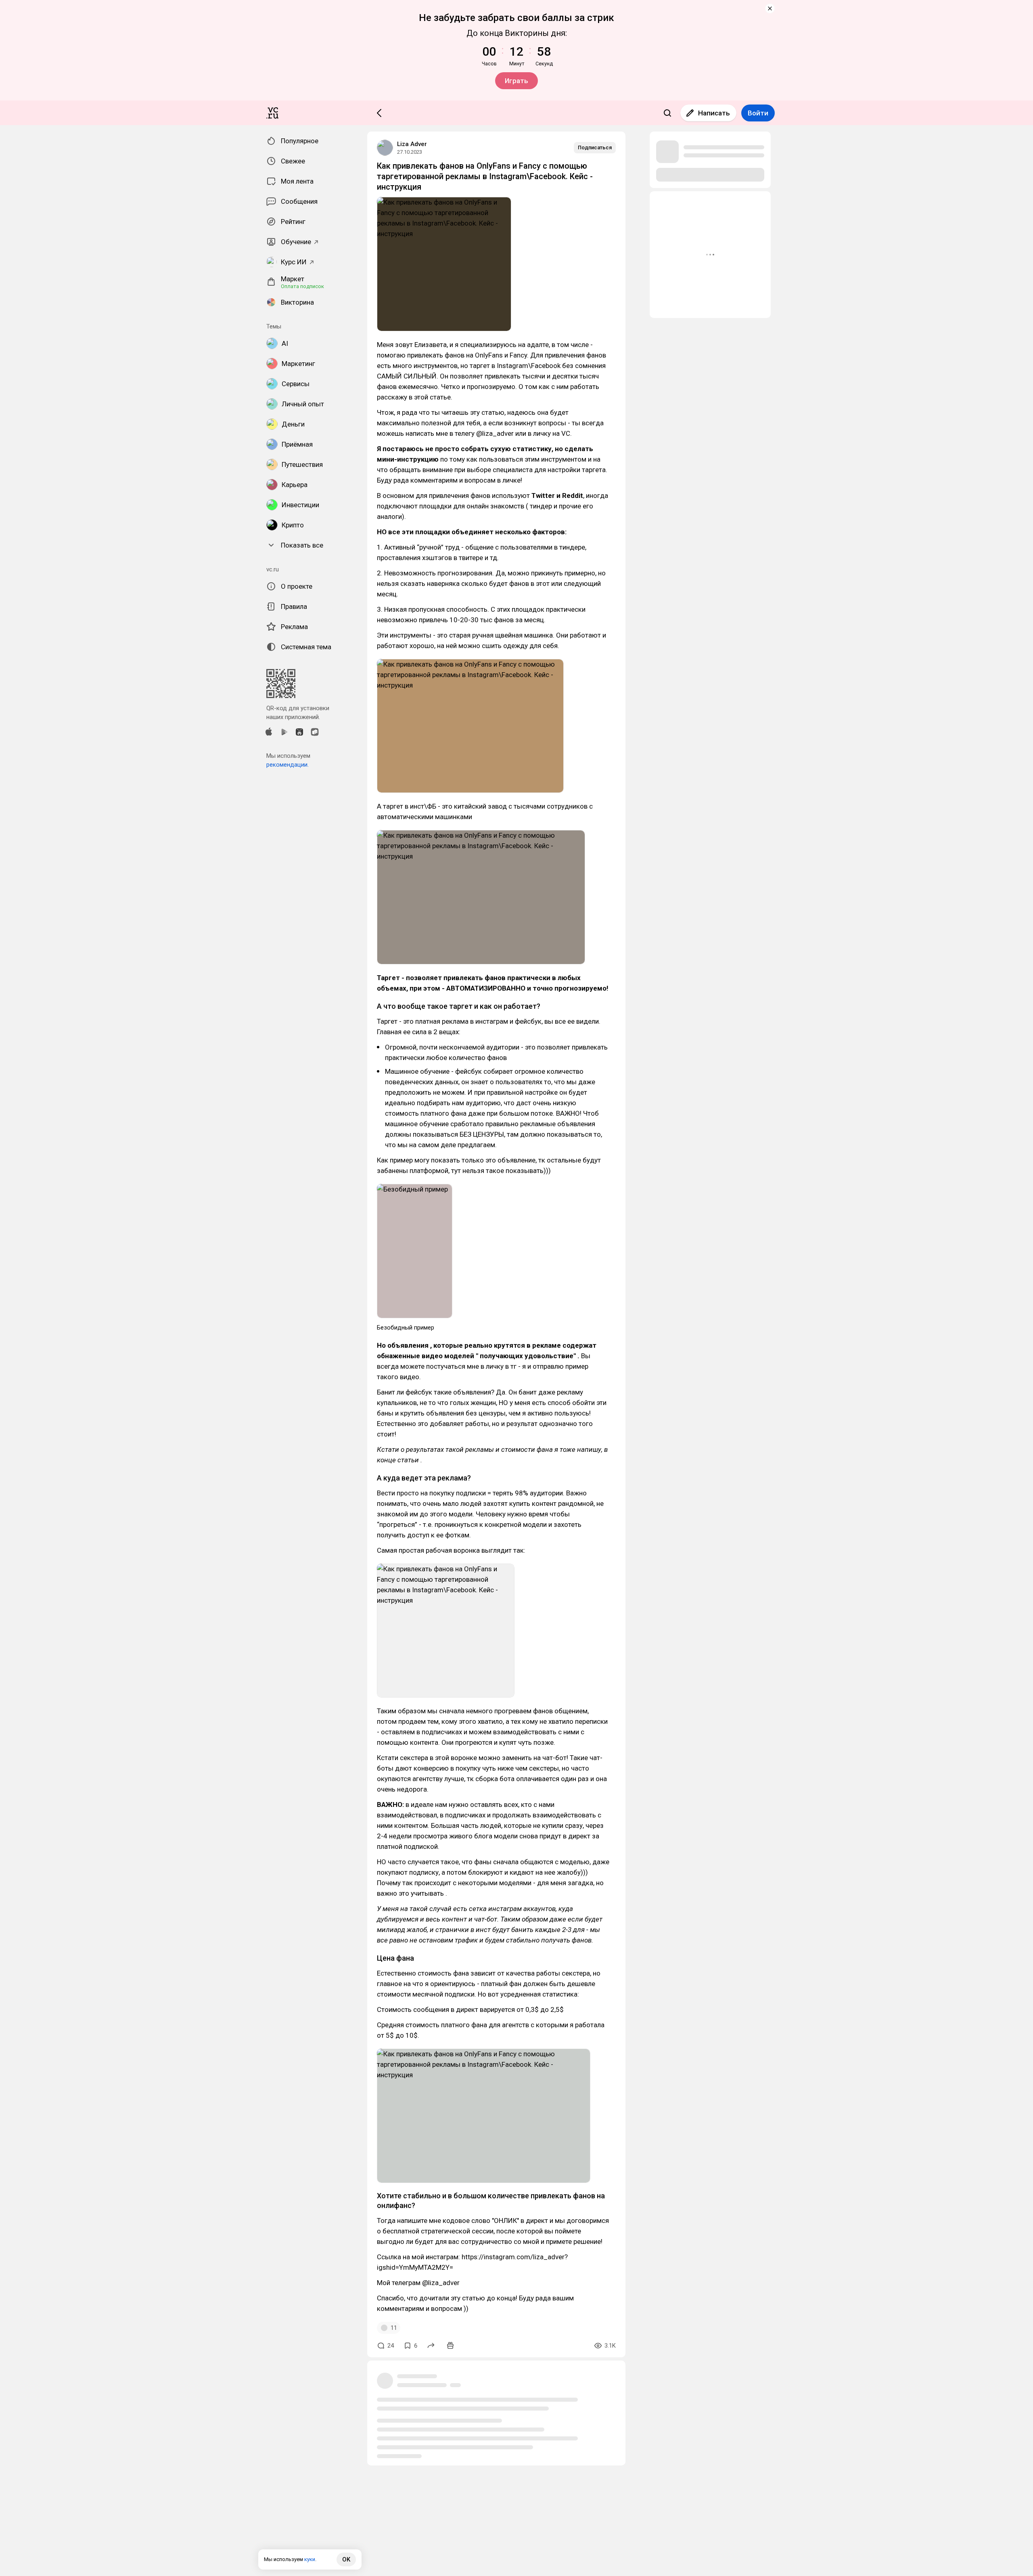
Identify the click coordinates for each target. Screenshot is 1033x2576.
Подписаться (595, 147)
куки (310, 2559)
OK (346, 2559)
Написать (714, 113)
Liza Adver (412, 144)
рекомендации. (288, 765)
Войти (758, 113)
